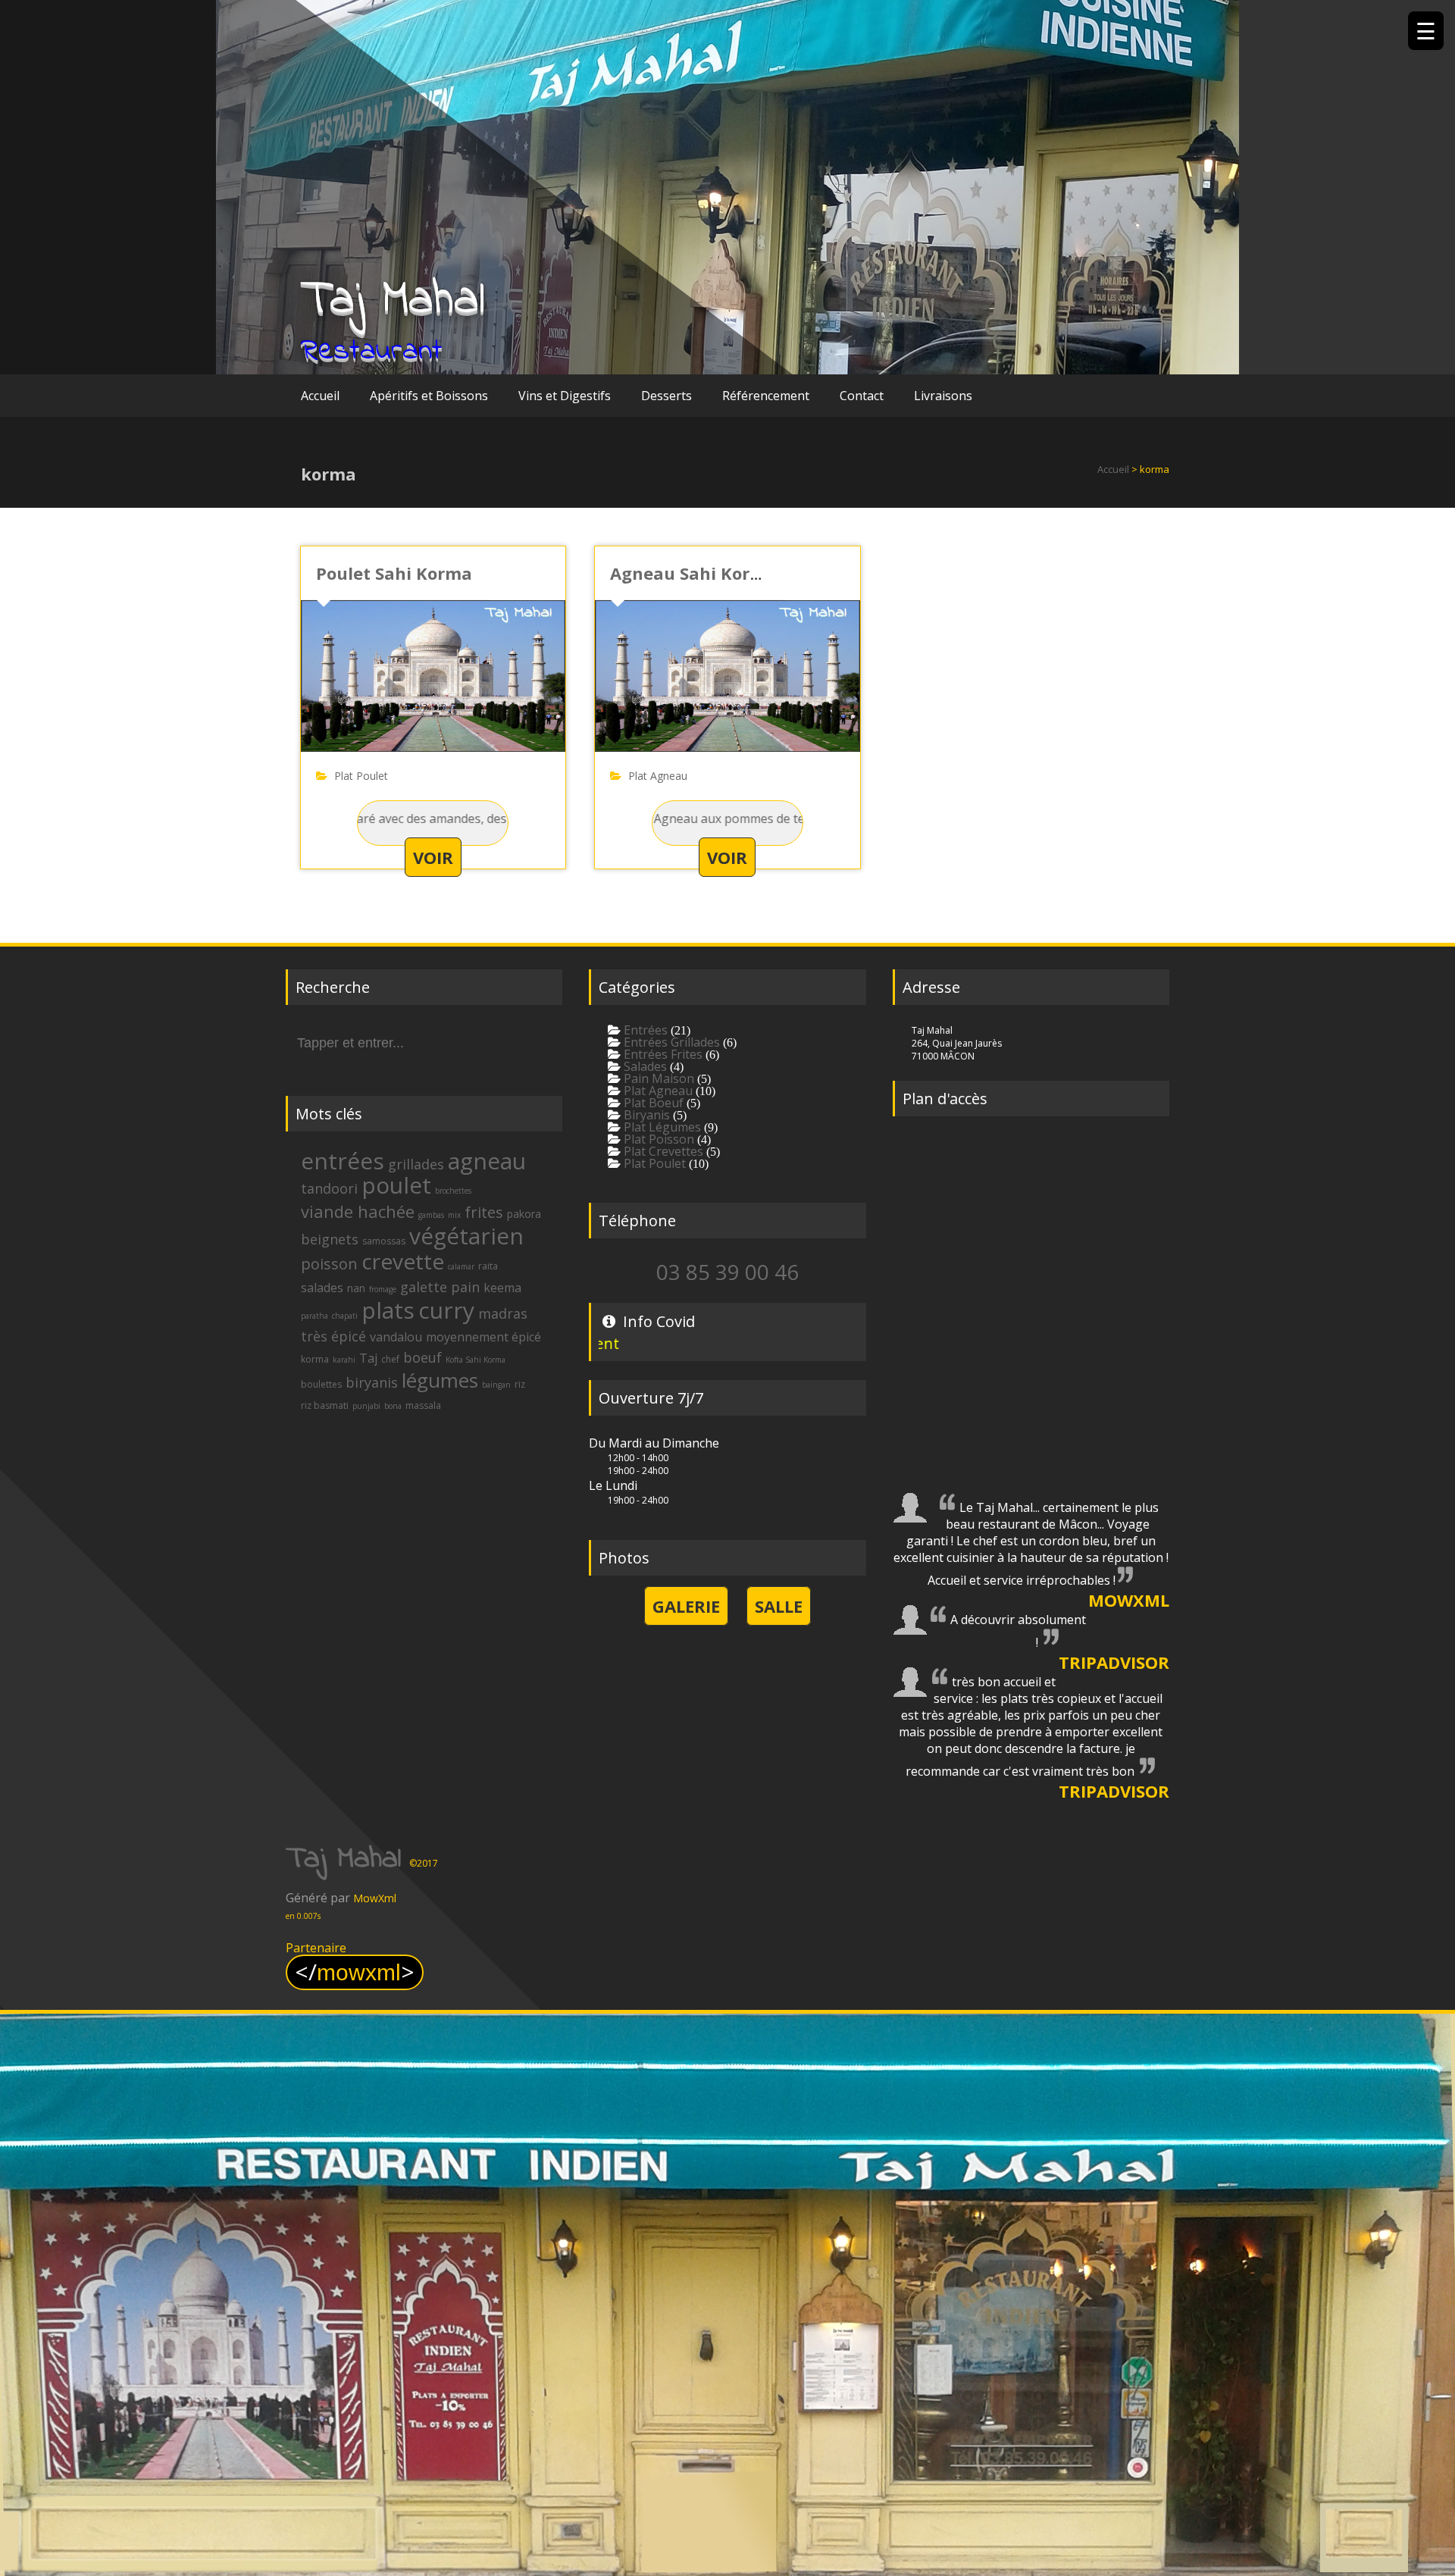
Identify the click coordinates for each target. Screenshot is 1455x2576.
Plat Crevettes (662, 1151)
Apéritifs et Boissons (429, 396)
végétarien (466, 1236)
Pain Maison (657, 1078)
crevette (403, 1261)
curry (446, 1310)
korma (315, 1359)
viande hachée (358, 1211)
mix (454, 1215)
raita (488, 1266)
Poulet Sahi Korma (394, 573)
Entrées (644, 1030)
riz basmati (325, 1405)
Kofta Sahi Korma (476, 1360)
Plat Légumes (661, 1127)
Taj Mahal (393, 300)
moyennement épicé (483, 1337)
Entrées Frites (662, 1054)
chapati (345, 1316)
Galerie (686, 1606)
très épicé (333, 1336)
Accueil (320, 396)
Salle (779, 1606)
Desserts (666, 396)
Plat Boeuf (652, 1103)
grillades (416, 1164)
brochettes (453, 1191)
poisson (329, 1264)
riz (520, 1384)
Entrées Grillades (670, 1042)
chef (390, 1359)
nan (356, 1288)
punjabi (366, 1406)
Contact (862, 396)
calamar (461, 1266)
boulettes (321, 1384)
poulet (396, 1185)
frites (484, 1212)
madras (503, 1313)
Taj (368, 1358)
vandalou (396, 1337)
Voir (433, 857)
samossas (384, 1241)
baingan (496, 1385)
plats (388, 1310)
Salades (644, 1066)
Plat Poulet (361, 776)
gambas (431, 1215)
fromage (383, 1289)
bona (393, 1406)
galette (424, 1287)
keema (502, 1288)
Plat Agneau (658, 776)
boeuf (422, 1357)
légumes (440, 1380)
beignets (330, 1239)
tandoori (329, 1188)
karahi (344, 1360)
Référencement (766, 396)
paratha (314, 1316)
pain (465, 1287)
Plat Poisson (657, 1139)
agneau (487, 1161)
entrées (343, 1161)
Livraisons (943, 396)
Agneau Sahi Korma (693, 573)
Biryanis (645, 1115)
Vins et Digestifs (565, 396)
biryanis (372, 1382)
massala (423, 1405)
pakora (524, 1214)
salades (322, 1288)
